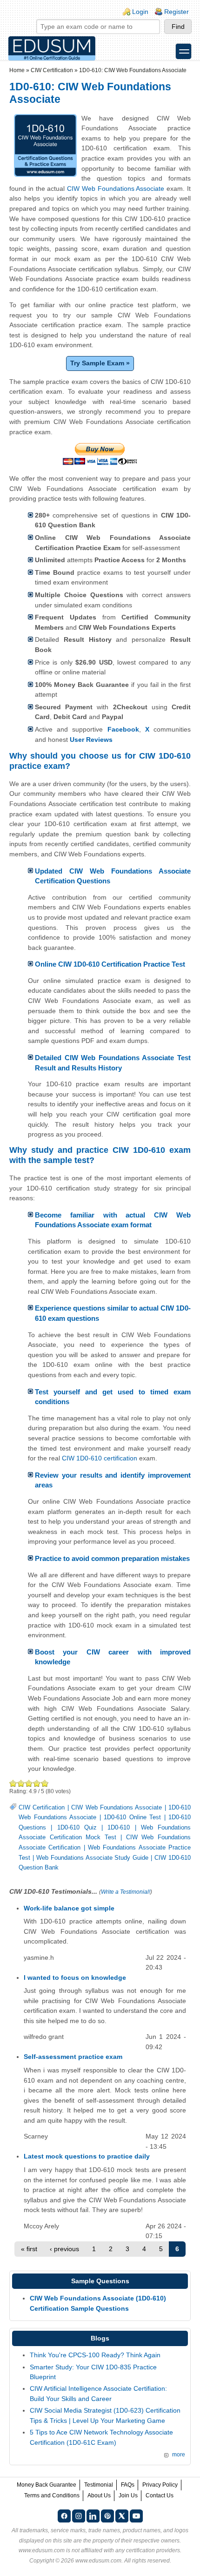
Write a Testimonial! (126, 1892)
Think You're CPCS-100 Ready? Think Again (95, 2355)
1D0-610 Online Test (132, 1817)
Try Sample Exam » (100, 363)
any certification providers (148, 2550)
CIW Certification (52, 70)
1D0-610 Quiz (77, 1828)
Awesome (44, 1783)
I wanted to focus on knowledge (75, 1977)
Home (17, 70)
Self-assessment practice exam (73, 2057)
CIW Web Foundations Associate (116, 188)
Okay (21, 1783)
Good (29, 1783)
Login (140, 12)
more (179, 2455)
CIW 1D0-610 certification (100, 1458)
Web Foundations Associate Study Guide (93, 1858)
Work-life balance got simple (69, 1908)
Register (177, 12)
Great (37, 1783)
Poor (13, 1783)
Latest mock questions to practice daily (87, 2156)
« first (29, 2249)
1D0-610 (119, 1828)
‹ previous (64, 2249)
